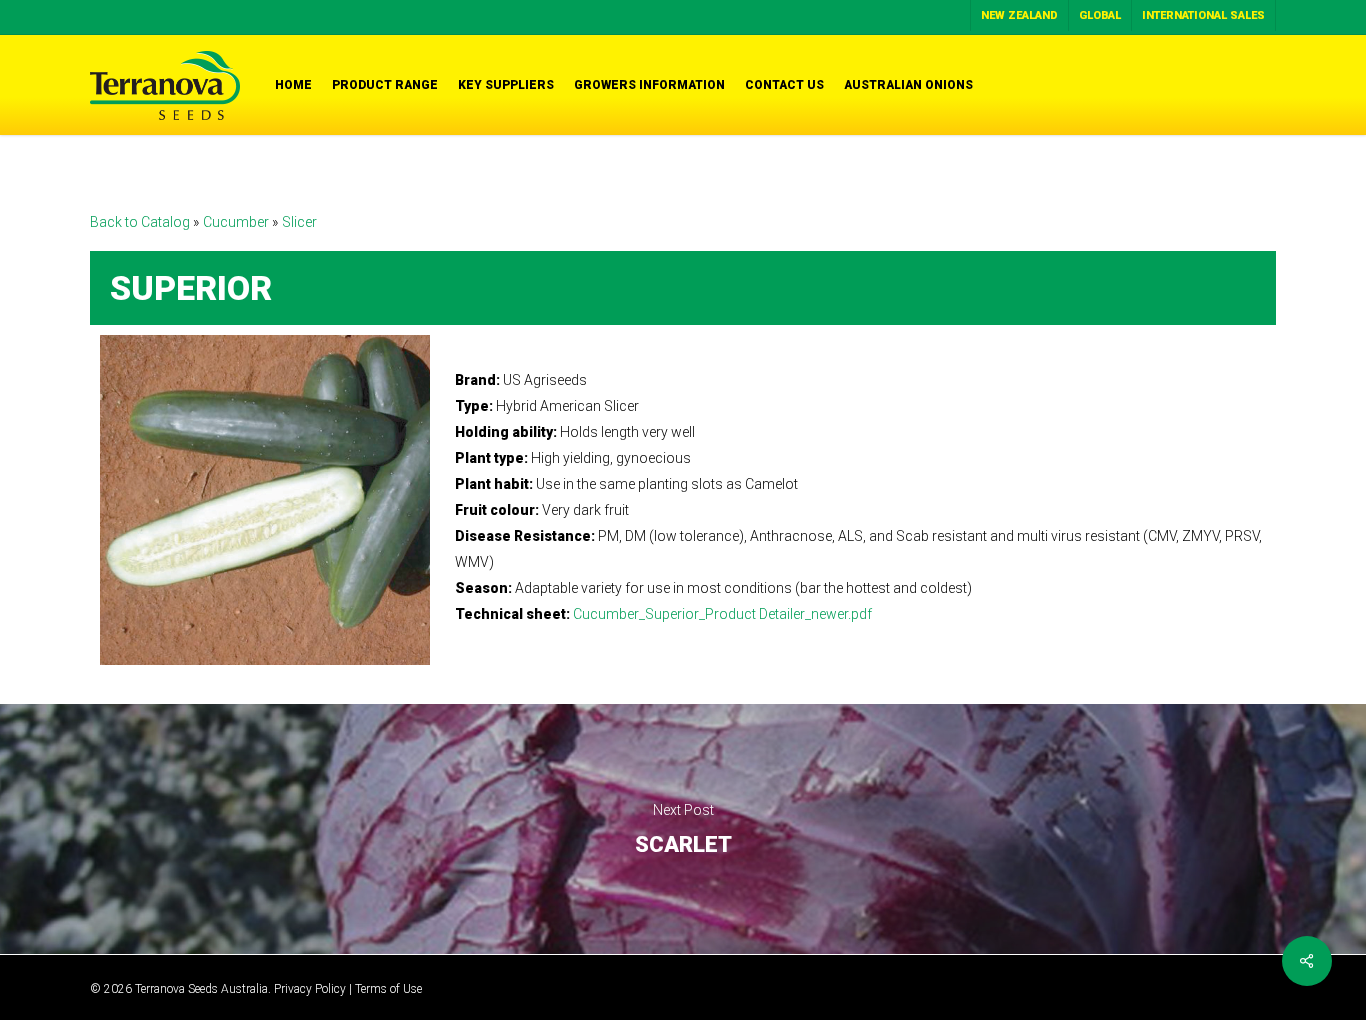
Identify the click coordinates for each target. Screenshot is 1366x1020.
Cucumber (237, 222)
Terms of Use (388, 989)
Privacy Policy (310, 989)
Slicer (299, 222)
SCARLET (683, 829)
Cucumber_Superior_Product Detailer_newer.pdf (722, 614)
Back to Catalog (141, 222)
